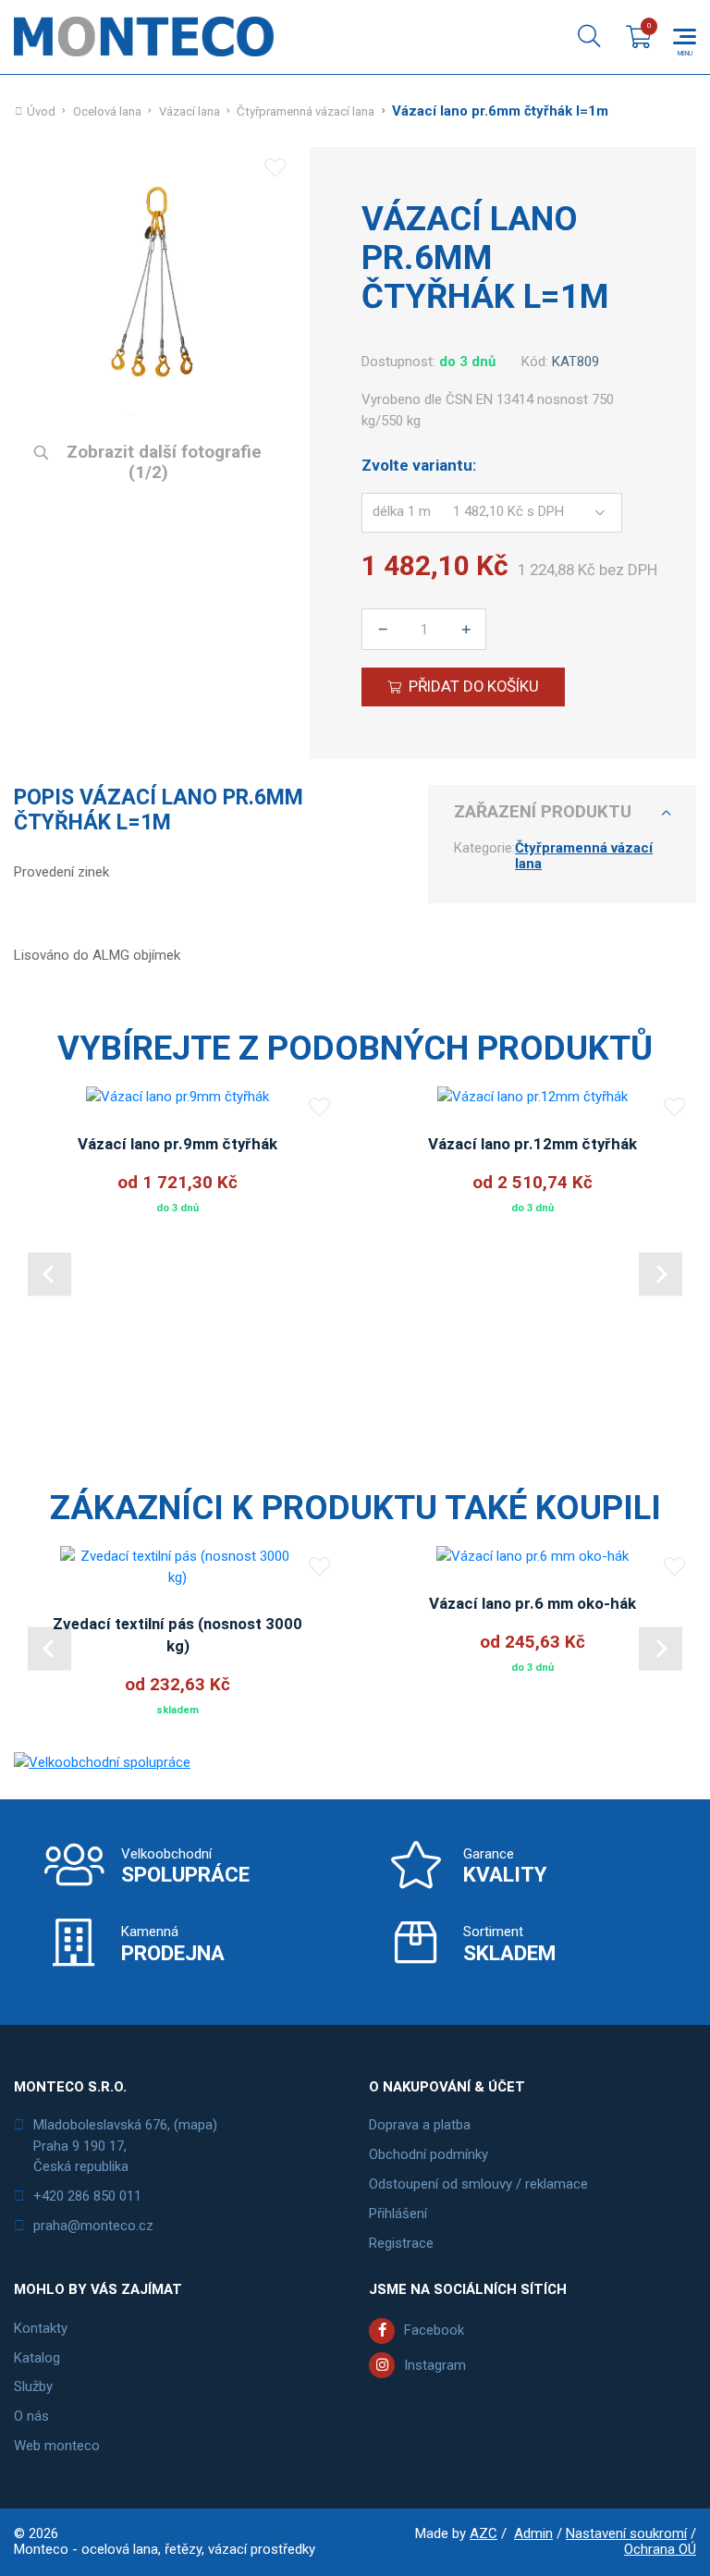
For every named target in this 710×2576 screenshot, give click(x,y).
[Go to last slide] (49, 1275)
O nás (31, 2416)
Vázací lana (190, 111)
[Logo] (144, 37)
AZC (484, 2533)
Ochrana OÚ (660, 2549)
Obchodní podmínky (428, 2154)
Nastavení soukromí (626, 2533)
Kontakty (41, 2328)
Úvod (41, 111)
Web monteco (57, 2446)
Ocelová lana (107, 111)
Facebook (434, 2330)
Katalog (37, 2358)
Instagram (435, 2365)
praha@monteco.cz (93, 2226)
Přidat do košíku (474, 686)
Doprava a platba (420, 2125)
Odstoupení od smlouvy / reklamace (478, 2184)
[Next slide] (661, 1275)
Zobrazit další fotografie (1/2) (162, 463)
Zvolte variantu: (419, 466)
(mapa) (196, 2125)
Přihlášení (398, 2214)
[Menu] (685, 37)
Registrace (401, 2243)
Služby (33, 2386)
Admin (533, 2533)
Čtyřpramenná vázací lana (306, 111)
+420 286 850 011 (87, 2196)
